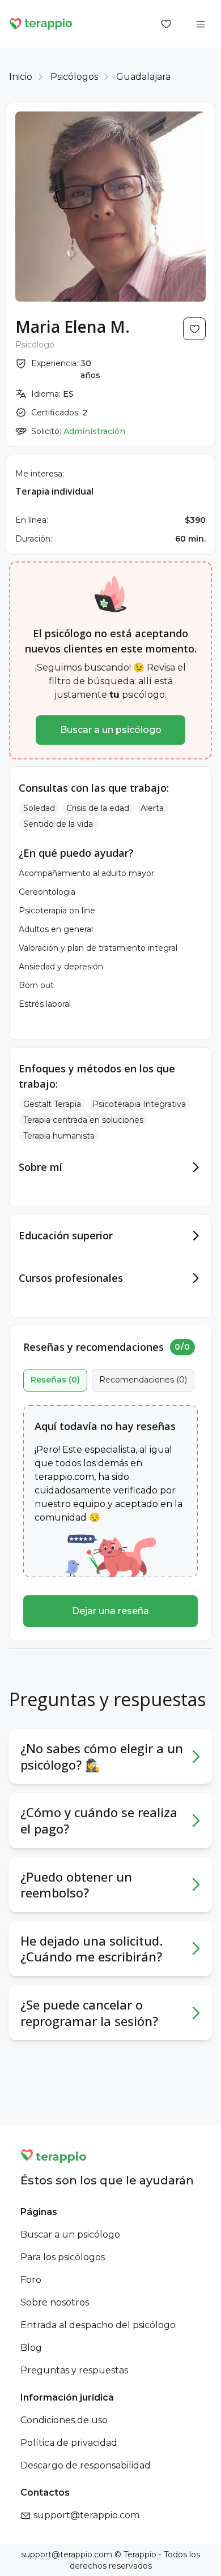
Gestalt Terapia (52, 1104)
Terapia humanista (59, 1136)
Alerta (152, 808)
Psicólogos (74, 77)
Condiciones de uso (64, 2420)
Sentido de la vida (58, 824)
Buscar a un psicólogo (111, 730)
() (55, 1380)
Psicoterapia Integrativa (139, 1104)
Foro (31, 2280)
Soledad (39, 808)
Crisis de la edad (98, 808)
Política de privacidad (69, 2443)
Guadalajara (143, 77)
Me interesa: (40, 474)
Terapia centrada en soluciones (83, 1120)
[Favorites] (167, 24)
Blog (31, 2348)
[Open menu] (201, 24)
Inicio (21, 77)
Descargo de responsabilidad (86, 2465)
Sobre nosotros (55, 2302)
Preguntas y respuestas (74, 2370)
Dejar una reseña (110, 1611)
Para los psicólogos (63, 2257)
